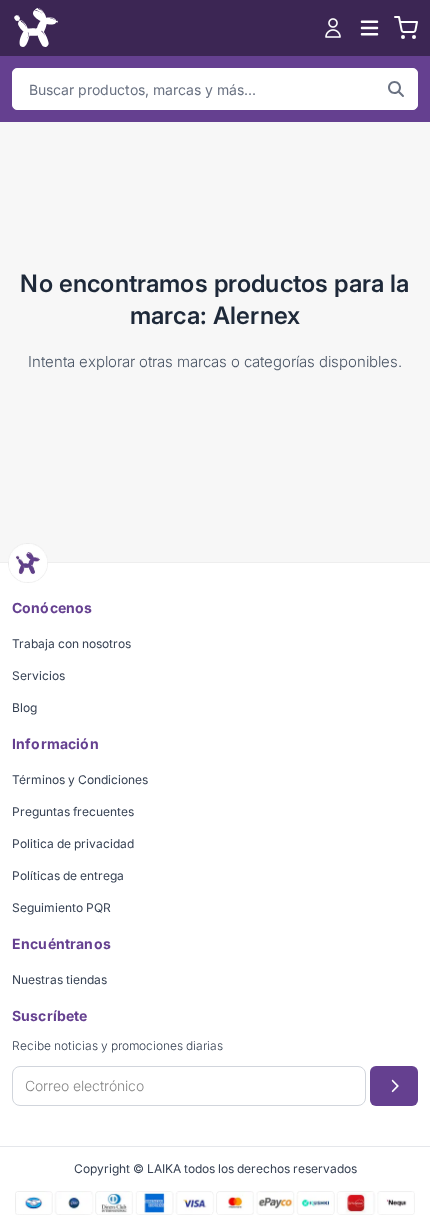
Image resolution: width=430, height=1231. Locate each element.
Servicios (38, 675)
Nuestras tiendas (59, 979)
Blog (24, 707)
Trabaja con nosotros (71, 643)
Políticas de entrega (68, 875)
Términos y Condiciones (80, 779)
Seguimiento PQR (61, 907)
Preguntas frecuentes (73, 811)
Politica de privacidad (73, 843)
